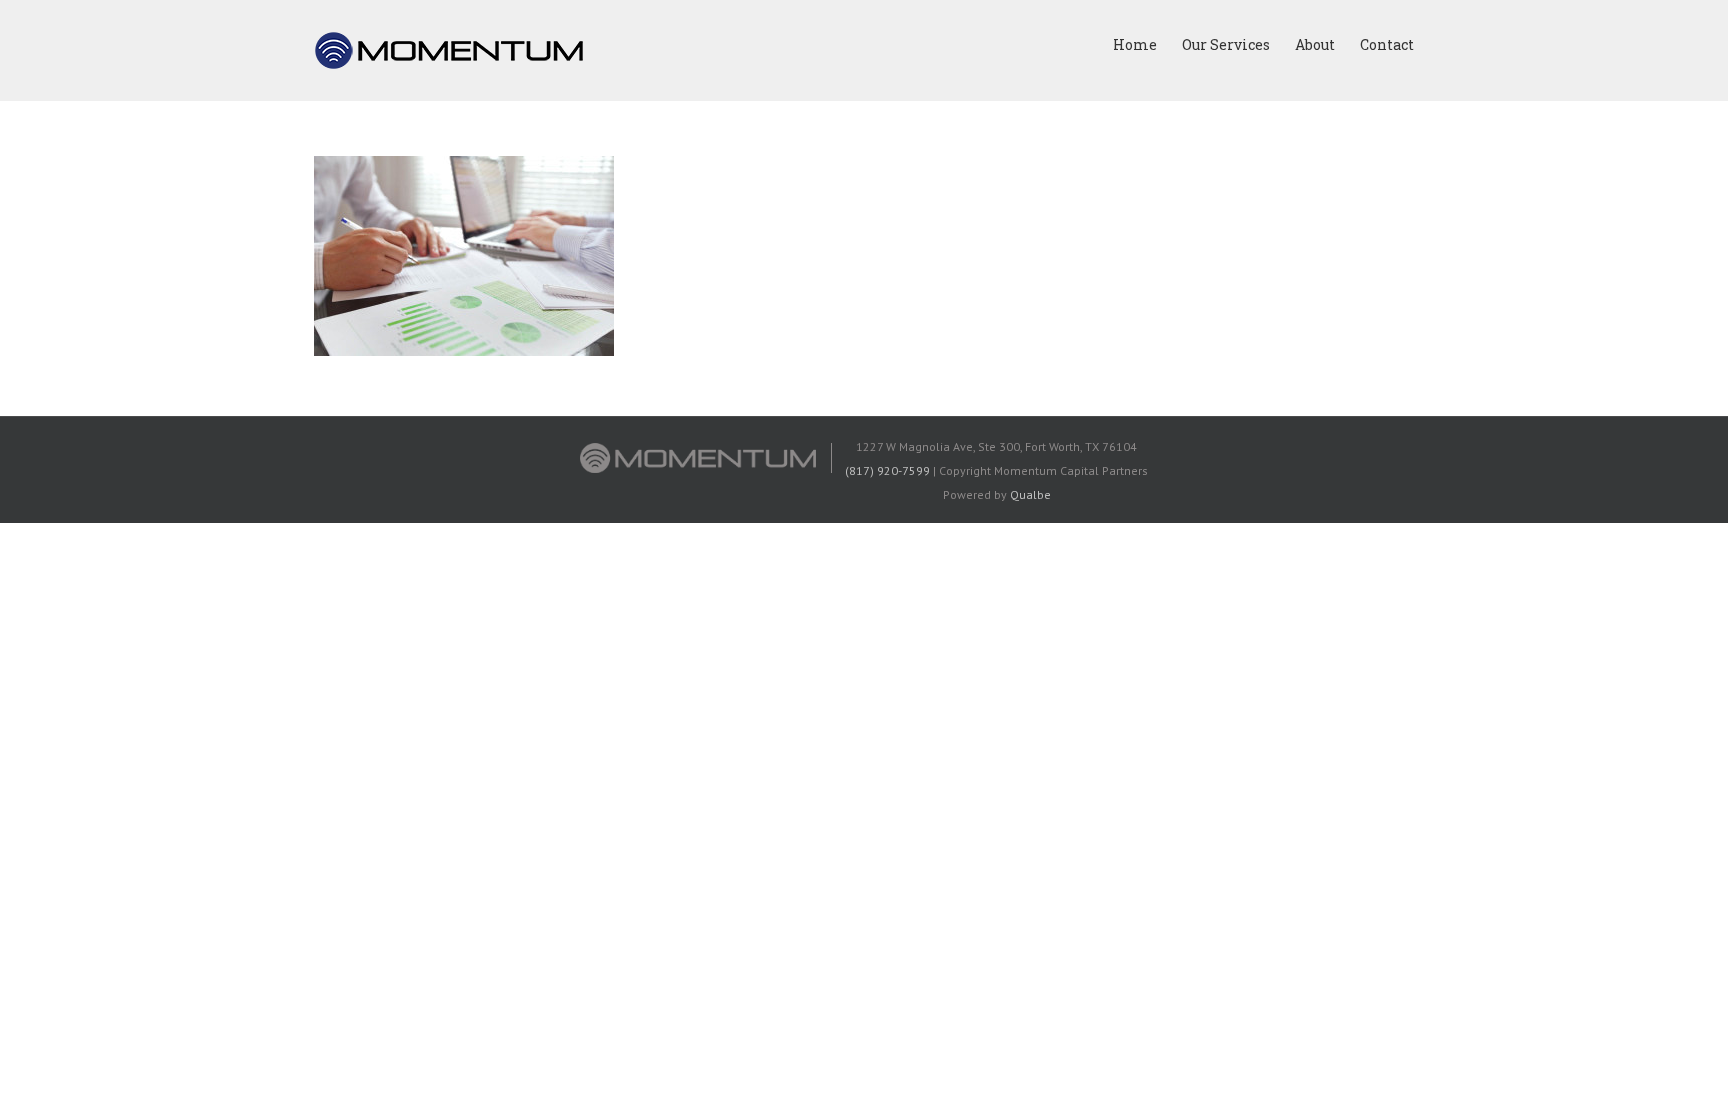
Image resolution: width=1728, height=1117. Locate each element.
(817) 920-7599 (887, 470)
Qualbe (1030, 494)
